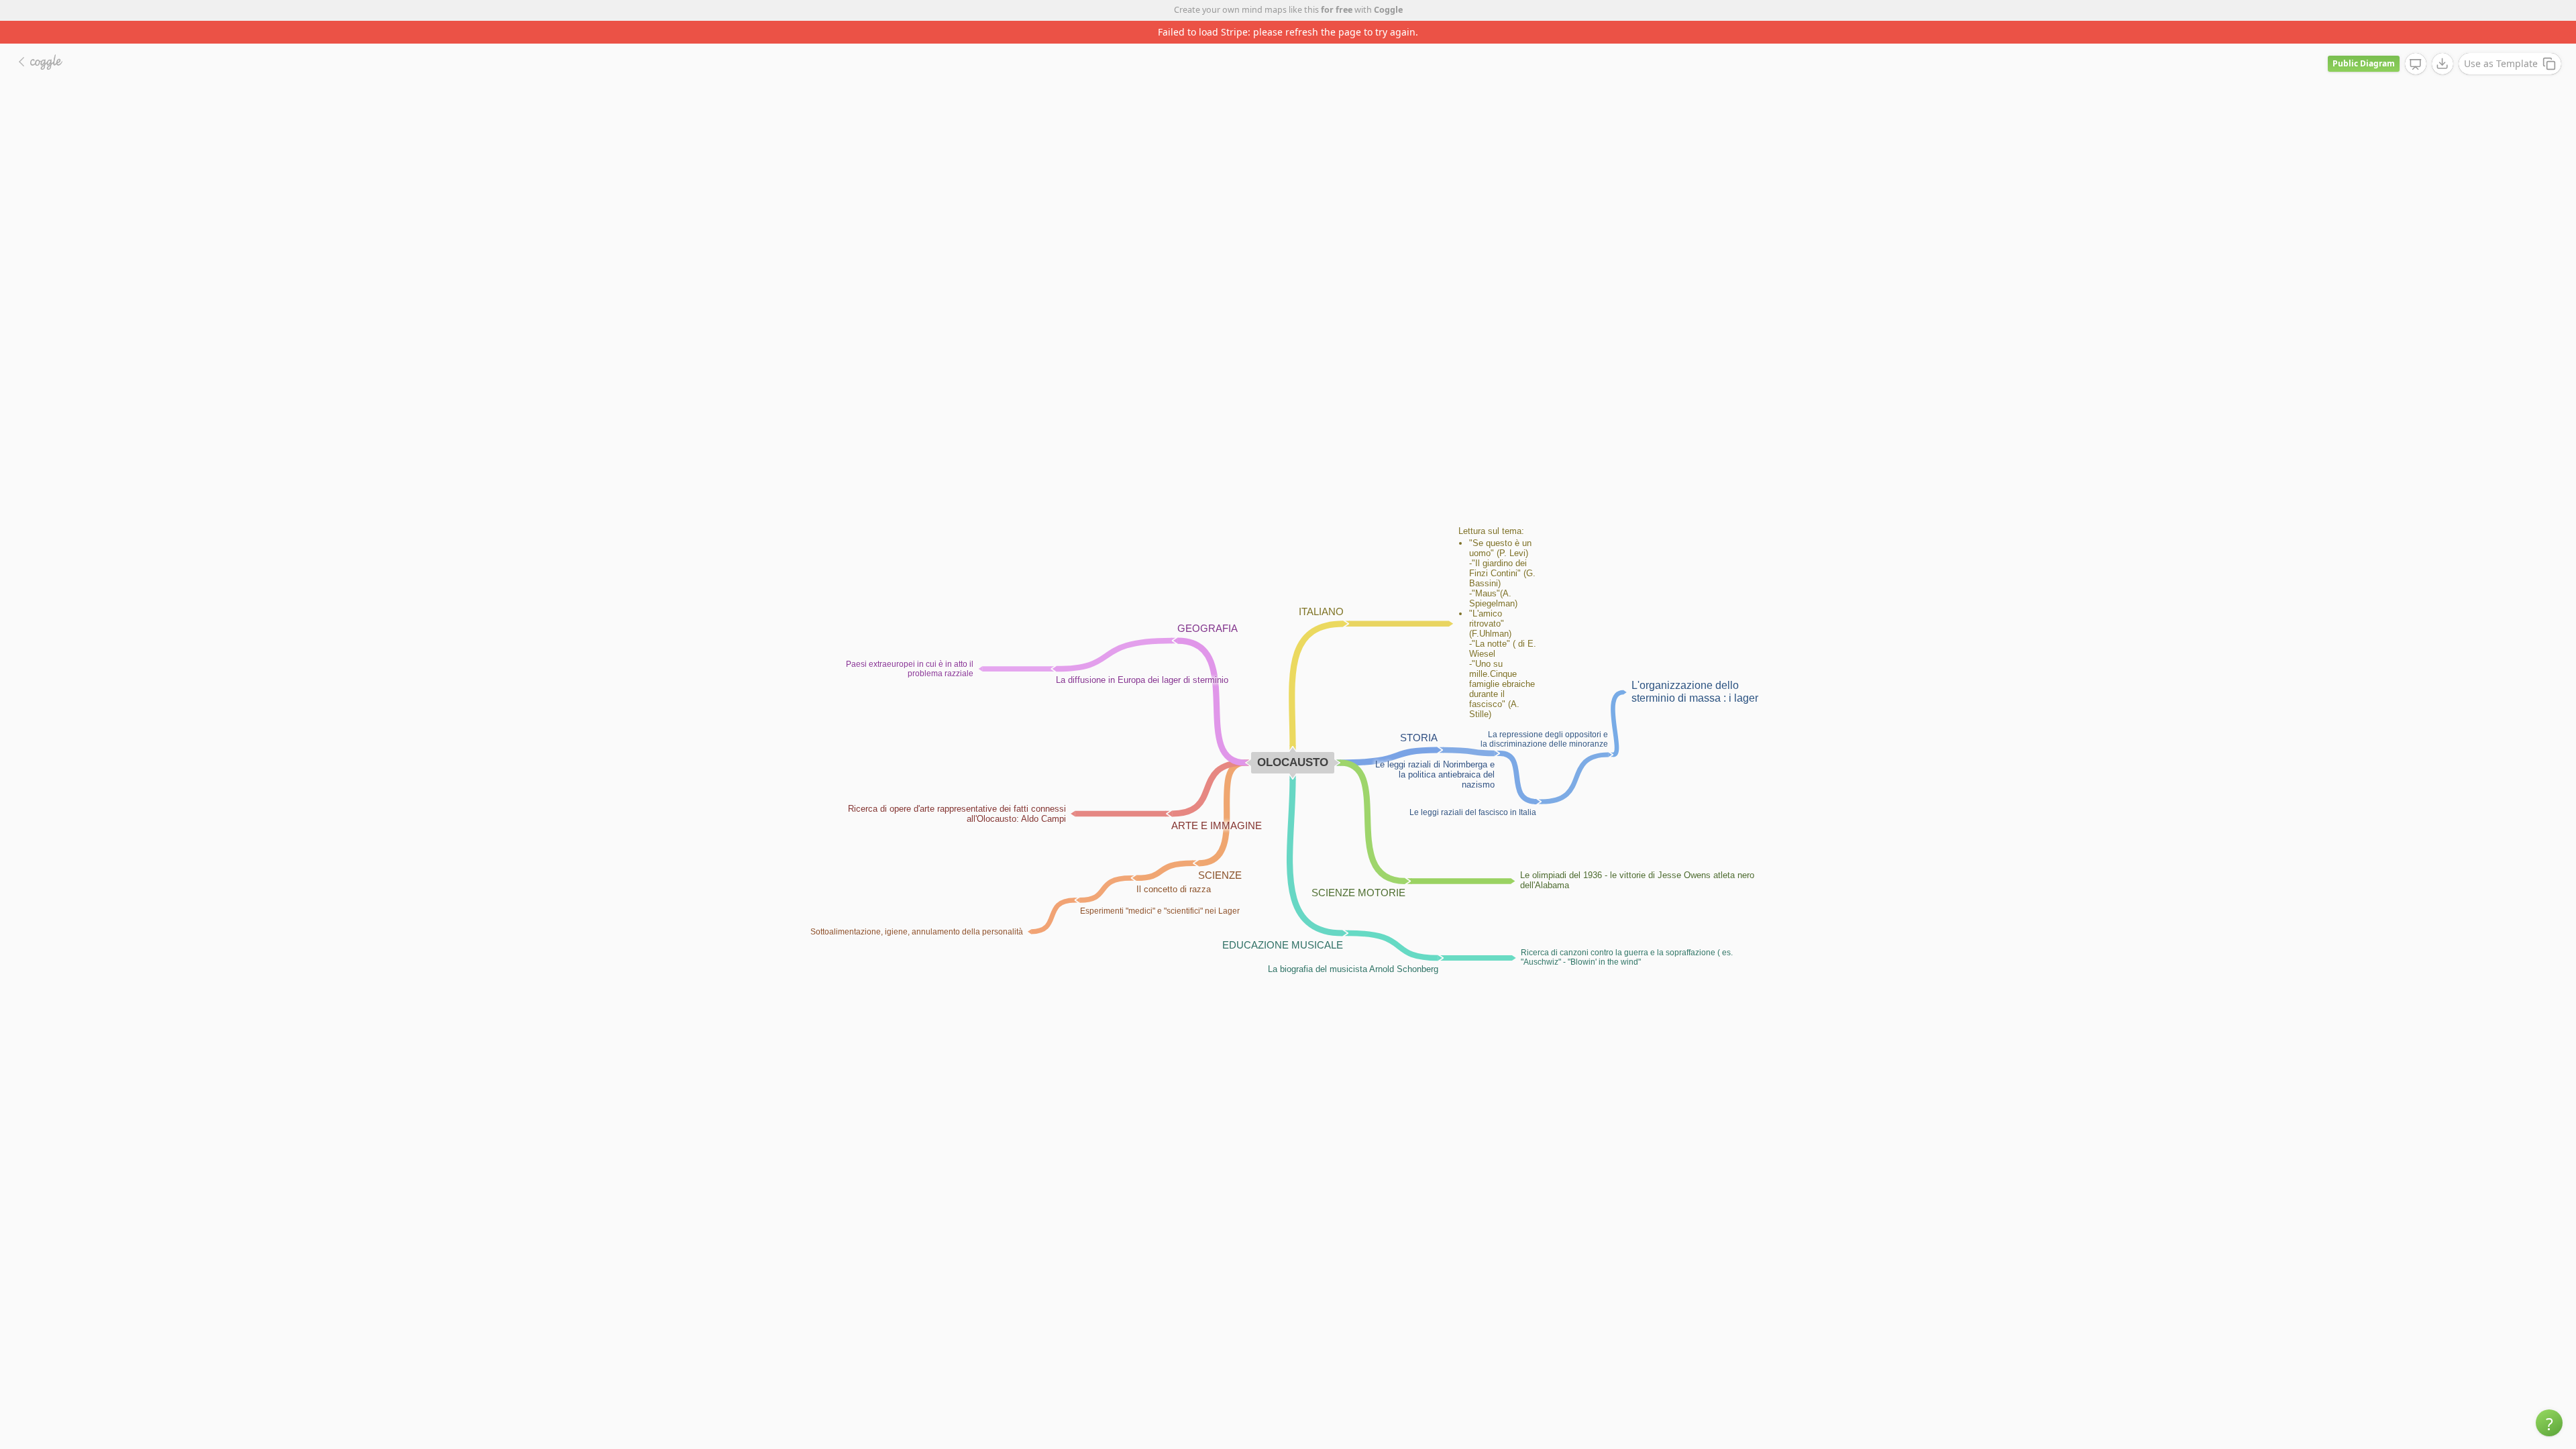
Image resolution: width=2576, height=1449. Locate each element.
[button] (2549, 1423)
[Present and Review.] (2416, 42)
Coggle (1388, 10)
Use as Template (2501, 41)
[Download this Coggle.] (2443, 41)
